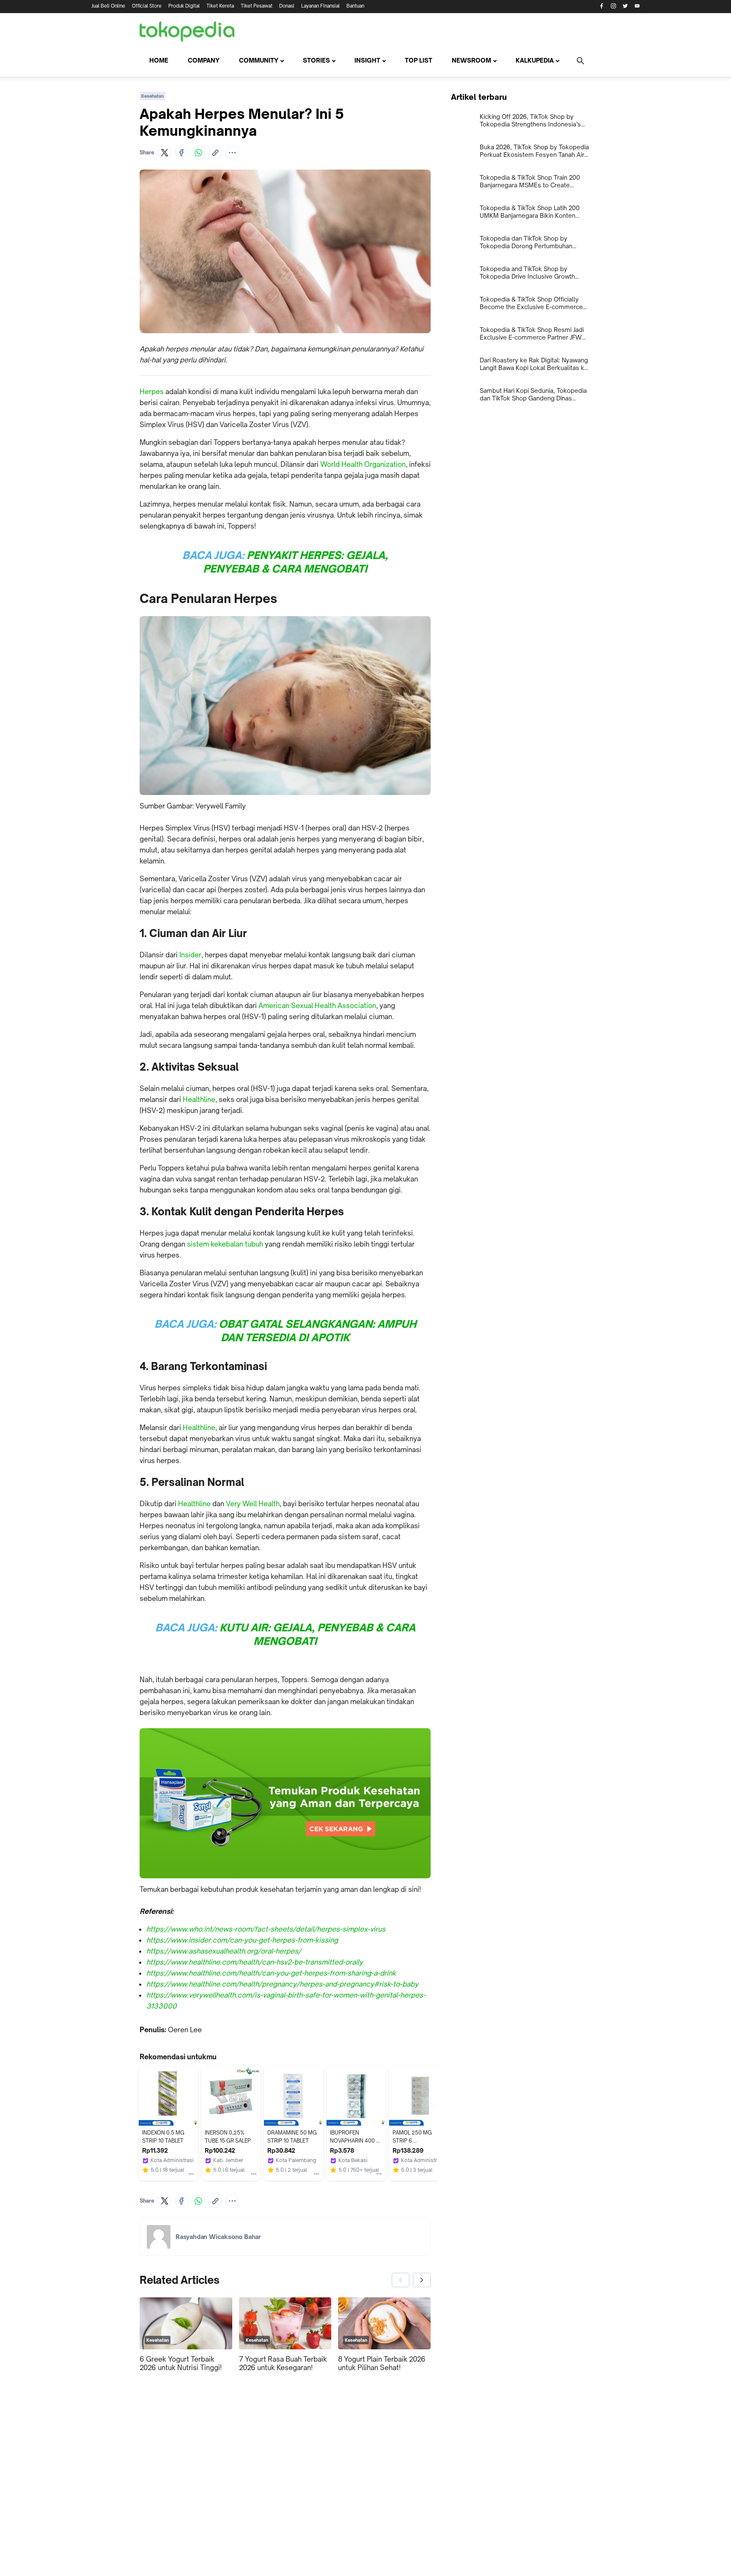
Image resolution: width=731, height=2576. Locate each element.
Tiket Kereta (220, 6)
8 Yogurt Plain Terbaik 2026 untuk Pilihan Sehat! (382, 2363)
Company (204, 60)
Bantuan (355, 6)
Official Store (147, 6)
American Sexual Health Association (317, 1006)
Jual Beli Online (108, 6)
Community (259, 60)
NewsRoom (471, 60)
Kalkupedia (535, 60)
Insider (190, 955)
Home (159, 60)
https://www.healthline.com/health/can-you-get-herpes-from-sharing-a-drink (271, 1973)
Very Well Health (253, 1504)
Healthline (199, 1099)
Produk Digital (184, 6)
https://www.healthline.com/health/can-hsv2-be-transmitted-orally (255, 1962)
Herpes (152, 392)
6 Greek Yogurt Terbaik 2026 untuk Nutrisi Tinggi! (181, 2363)
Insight (367, 60)
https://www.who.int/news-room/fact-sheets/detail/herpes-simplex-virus (266, 1929)
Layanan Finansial (320, 6)
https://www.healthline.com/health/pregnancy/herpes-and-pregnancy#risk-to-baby (282, 1984)
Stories (316, 60)
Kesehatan (153, 96)
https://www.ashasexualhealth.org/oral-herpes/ (224, 1951)
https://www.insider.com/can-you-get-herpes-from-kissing (242, 1940)
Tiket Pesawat (257, 6)
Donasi (287, 6)
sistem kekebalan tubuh (225, 1244)
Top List (419, 60)
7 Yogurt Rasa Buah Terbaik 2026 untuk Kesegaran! (283, 2363)
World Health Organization (363, 464)
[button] (165, 153)
